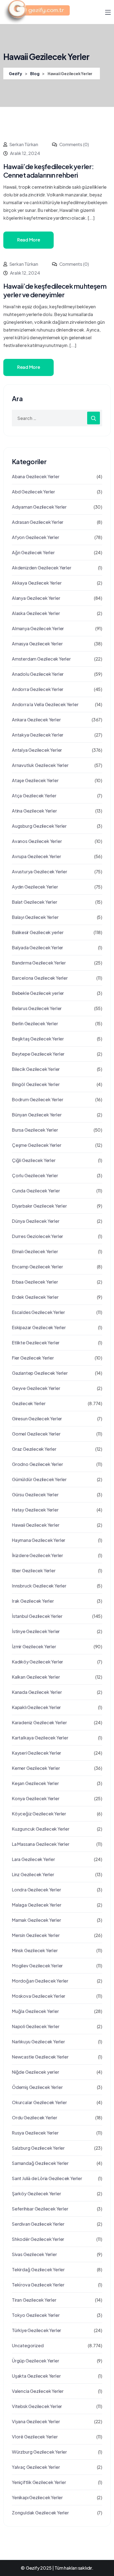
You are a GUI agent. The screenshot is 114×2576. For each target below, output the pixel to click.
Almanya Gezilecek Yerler (38, 628)
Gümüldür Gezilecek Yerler (39, 1479)
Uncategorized (28, 2345)
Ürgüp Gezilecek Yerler (36, 2361)
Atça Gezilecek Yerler (34, 796)
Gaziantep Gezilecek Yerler (40, 1373)
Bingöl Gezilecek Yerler (36, 1084)
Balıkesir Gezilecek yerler (38, 932)
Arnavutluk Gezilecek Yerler (40, 765)
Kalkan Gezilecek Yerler (36, 1677)
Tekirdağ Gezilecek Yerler (38, 2269)
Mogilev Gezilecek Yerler (37, 1966)
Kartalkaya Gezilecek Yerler (40, 1738)
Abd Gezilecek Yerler (33, 492)
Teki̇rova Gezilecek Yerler (38, 2285)
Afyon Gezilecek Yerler (36, 537)
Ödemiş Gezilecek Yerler (37, 2087)
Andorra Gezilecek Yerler (38, 689)
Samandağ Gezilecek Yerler (40, 2163)
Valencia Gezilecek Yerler (38, 2391)
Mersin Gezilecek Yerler (36, 1935)
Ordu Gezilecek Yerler (35, 2118)
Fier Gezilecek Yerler (33, 1358)
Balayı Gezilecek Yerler (35, 917)
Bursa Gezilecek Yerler (35, 1130)
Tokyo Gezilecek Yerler (36, 2315)
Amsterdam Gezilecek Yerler (41, 659)
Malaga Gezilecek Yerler (37, 1905)
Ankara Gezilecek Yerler (36, 720)
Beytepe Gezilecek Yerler (38, 1054)
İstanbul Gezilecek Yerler (37, 1616)
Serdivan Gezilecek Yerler (38, 2224)
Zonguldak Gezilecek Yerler (40, 2513)
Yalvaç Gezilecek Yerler (36, 2467)
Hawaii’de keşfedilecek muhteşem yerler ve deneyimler (55, 290)
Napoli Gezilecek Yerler (36, 2026)
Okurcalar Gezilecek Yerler (39, 2102)
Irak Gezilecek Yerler (33, 1601)
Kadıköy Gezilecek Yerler (37, 1662)
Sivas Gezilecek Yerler (34, 2254)
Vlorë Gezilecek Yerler (35, 2437)
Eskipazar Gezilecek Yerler (39, 1327)
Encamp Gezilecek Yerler (37, 1267)
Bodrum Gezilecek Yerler (37, 1099)
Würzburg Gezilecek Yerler (39, 2452)
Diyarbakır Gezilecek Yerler (39, 1206)
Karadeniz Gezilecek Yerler (39, 1722)
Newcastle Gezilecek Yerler (40, 2057)
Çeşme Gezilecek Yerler (37, 1145)
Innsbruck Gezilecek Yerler (39, 1586)
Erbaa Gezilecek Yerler (35, 1282)
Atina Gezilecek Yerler (34, 811)
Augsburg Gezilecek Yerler (39, 826)
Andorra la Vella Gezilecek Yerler (45, 704)
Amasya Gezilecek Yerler (37, 644)
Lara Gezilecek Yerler (33, 1859)
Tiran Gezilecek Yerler (34, 2300)
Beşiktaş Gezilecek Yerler (38, 1039)
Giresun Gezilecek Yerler (37, 1419)
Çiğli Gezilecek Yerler (34, 1160)
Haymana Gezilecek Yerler (39, 1540)
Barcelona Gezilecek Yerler (40, 978)
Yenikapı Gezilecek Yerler (37, 2497)
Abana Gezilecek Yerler (36, 476)
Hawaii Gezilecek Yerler (36, 1525)
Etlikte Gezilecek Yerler (36, 1343)
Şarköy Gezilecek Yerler (36, 2193)
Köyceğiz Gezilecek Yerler (39, 1814)
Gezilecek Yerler (29, 1403)
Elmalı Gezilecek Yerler (35, 1251)
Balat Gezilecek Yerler (35, 902)
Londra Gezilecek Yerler (36, 1890)
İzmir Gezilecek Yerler (34, 1646)
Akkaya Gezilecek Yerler (37, 583)
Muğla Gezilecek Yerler (35, 2011)
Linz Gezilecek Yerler (33, 1874)
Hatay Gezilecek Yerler (35, 1510)
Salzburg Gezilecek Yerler (38, 2148)
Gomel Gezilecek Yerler (36, 1434)
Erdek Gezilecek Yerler (35, 1297)
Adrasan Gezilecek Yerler (38, 522)
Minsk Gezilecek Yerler (35, 1950)
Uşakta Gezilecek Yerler (36, 2376)
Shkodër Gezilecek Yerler (38, 2239)
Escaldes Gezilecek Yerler (38, 1312)
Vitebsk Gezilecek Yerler (37, 2406)
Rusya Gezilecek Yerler (35, 2133)
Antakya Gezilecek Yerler (38, 735)
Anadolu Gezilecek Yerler (38, 674)
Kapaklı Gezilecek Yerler (36, 1707)
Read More (28, 240)
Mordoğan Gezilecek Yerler (40, 1981)
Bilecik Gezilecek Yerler (36, 1069)
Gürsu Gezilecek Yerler (35, 1495)
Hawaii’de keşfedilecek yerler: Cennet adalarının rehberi (49, 171)
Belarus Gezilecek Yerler (37, 1008)
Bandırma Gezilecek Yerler (39, 963)
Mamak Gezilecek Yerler (37, 1920)
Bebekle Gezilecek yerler (38, 993)
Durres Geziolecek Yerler (37, 1236)
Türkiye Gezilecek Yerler (37, 2330)
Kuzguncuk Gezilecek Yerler (41, 1829)
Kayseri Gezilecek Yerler (37, 1753)
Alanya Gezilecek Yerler (36, 598)
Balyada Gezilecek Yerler (37, 947)
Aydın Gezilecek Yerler (35, 887)
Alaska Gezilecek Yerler (36, 613)
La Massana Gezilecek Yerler (41, 1844)
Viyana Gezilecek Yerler (36, 2421)
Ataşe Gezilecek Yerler (35, 780)
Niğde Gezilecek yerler (36, 2072)
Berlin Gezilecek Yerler (35, 1023)
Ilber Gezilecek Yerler (34, 1570)
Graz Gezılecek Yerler (34, 1449)
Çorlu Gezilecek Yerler (35, 1175)
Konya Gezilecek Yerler (36, 1798)
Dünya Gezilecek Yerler (36, 1221)
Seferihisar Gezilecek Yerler (40, 2209)
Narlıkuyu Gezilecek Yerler (38, 2042)
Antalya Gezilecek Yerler (37, 750)
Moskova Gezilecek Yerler (39, 1996)
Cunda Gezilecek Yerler (36, 1191)
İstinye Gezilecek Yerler (36, 1631)
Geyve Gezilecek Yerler (36, 1388)
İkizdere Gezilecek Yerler (37, 1555)
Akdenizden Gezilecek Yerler (42, 568)
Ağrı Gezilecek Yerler (33, 552)
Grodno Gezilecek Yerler (37, 1464)
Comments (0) (74, 144)
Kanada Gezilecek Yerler (37, 1692)
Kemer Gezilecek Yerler (36, 1768)
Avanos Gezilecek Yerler (37, 841)
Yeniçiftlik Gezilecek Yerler (39, 2482)
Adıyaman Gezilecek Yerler (39, 507)
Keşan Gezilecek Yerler (35, 1783)
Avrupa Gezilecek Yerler (36, 856)
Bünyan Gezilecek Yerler (37, 1115)
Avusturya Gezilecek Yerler (40, 872)
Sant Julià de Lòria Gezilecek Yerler (47, 2178)
